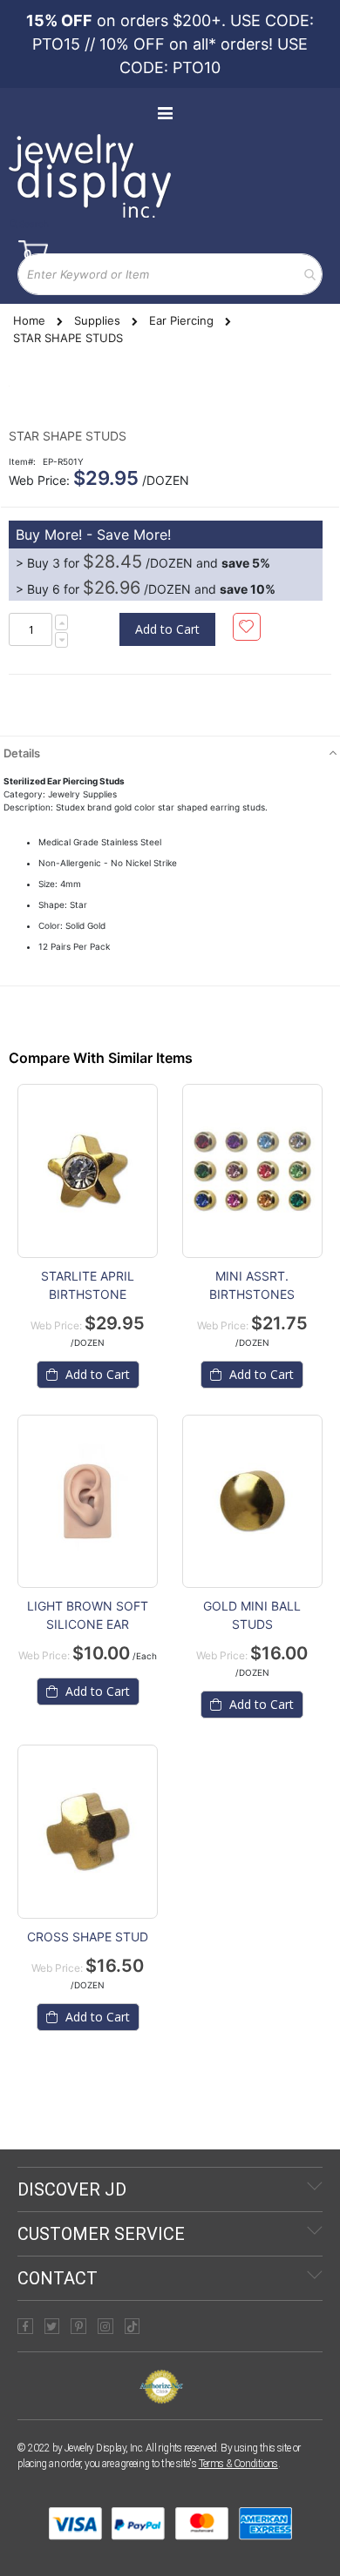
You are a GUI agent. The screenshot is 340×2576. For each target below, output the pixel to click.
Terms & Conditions (238, 2464)
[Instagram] (105, 2326)
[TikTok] (133, 2326)
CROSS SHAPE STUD (88, 1937)
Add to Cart (96, 1374)
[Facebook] (25, 2326)
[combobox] (170, 274)
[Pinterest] (78, 2326)
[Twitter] (52, 2326)
